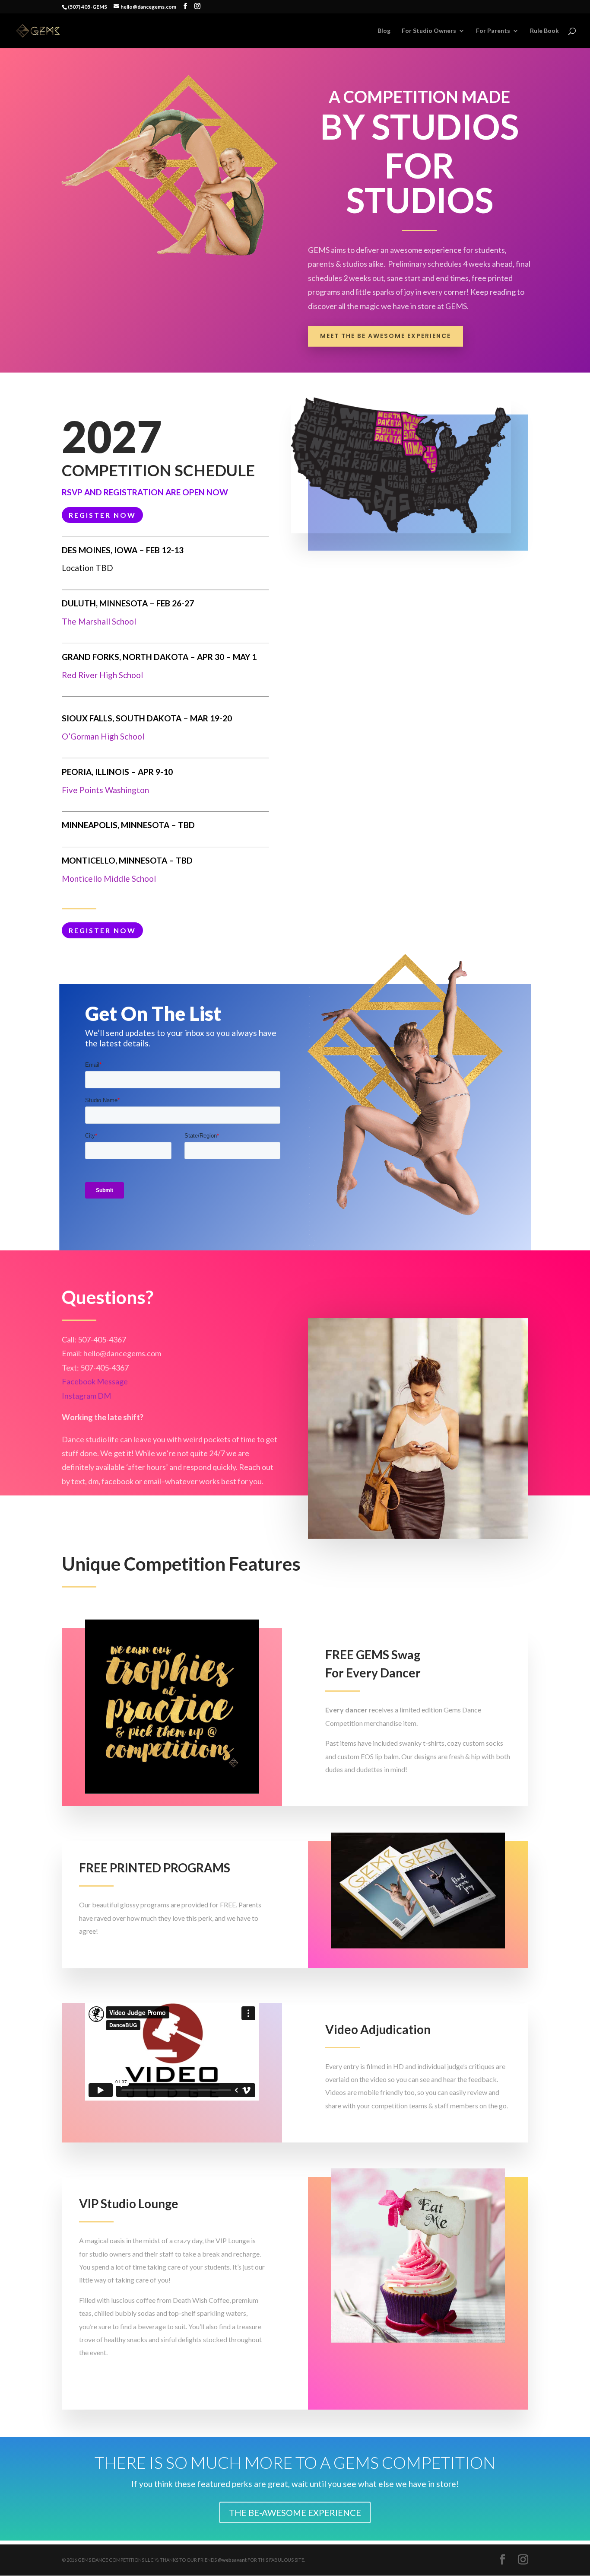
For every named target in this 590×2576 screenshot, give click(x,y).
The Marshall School (99, 621)
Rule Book (544, 31)
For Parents (493, 31)
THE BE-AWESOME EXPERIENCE (295, 2512)
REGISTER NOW (102, 515)
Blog (384, 31)
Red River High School (102, 675)
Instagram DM (86, 1396)
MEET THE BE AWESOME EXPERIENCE (385, 336)
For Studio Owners (429, 31)
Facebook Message (95, 1381)
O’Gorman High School (103, 736)
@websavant (232, 2560)
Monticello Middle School (109, 878)
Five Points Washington (105, 790)
